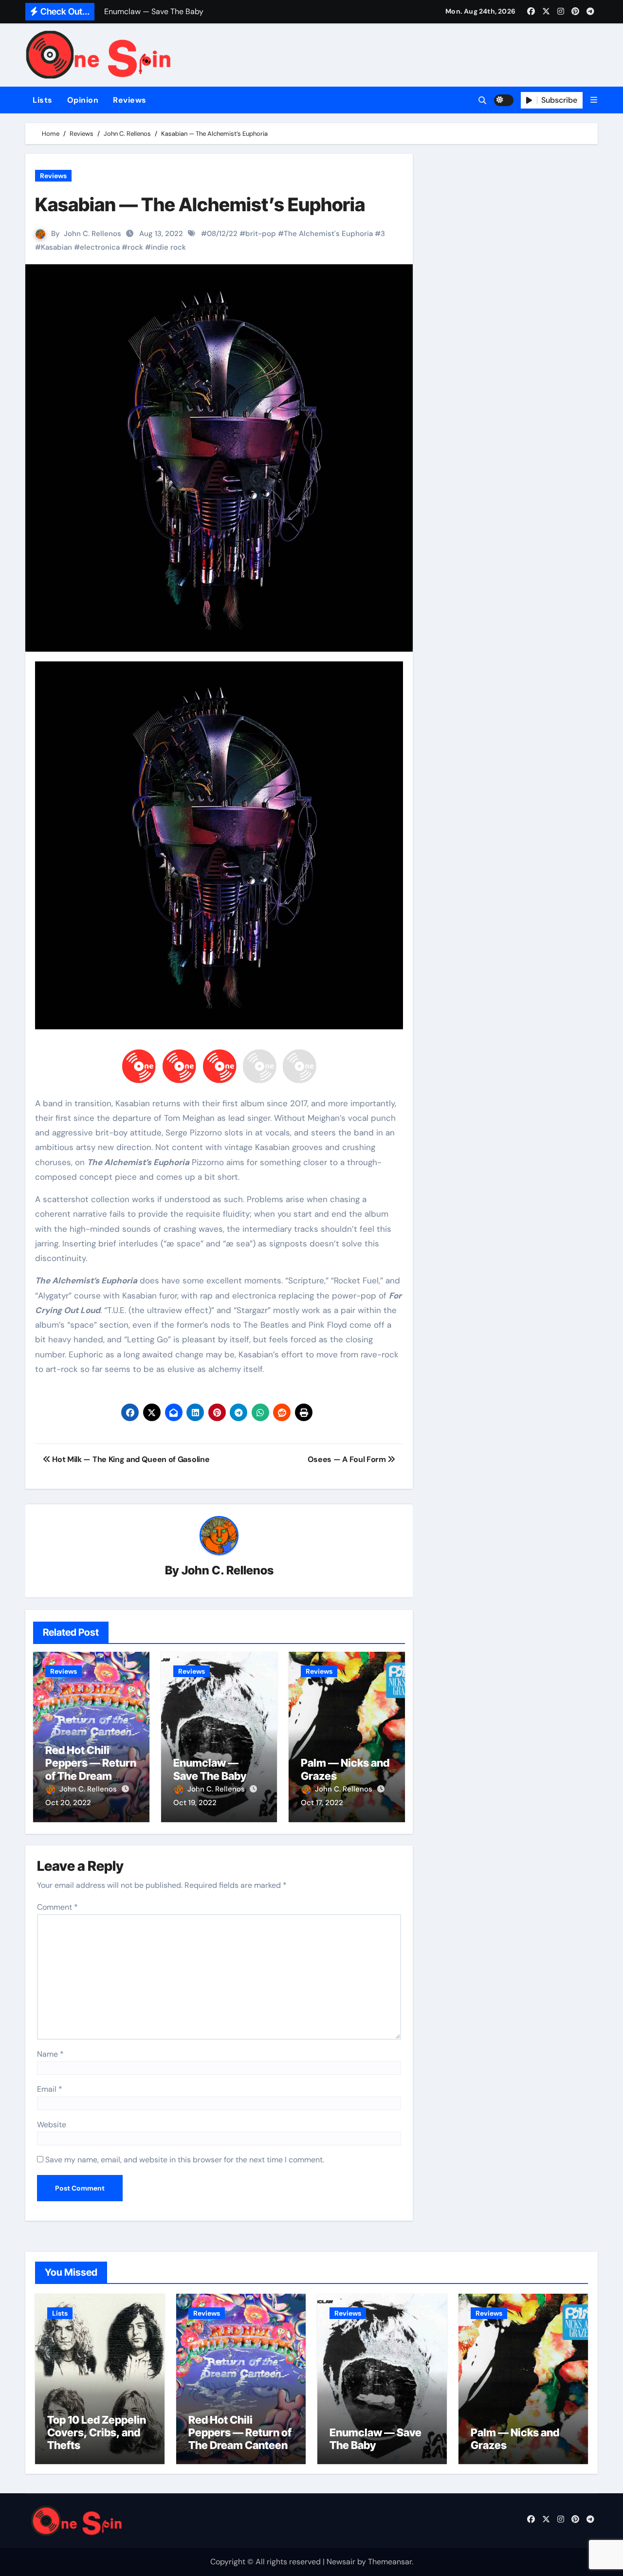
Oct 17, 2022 (322, 1803)
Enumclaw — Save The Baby (210, 1769)
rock (135, 247)
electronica (100, 247)
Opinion (83, 100)
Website (52, 2125)
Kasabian (56, 247)
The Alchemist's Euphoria (328, 234)
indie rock (168, 247)
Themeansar (390, 2562)
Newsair (341, 2562)
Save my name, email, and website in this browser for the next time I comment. (185, 2160)
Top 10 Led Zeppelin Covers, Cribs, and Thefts (97, 2433)
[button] (594, 100)
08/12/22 (222, 234)
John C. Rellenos (92, 234)
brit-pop (261, 234)
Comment (57, 1907)
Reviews (130, 100)
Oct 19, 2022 (195, 1803)
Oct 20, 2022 (68, 1803)
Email (50, 2089)
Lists (43, 100)
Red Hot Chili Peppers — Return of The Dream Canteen (91, 1769)
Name (50, 2054)
